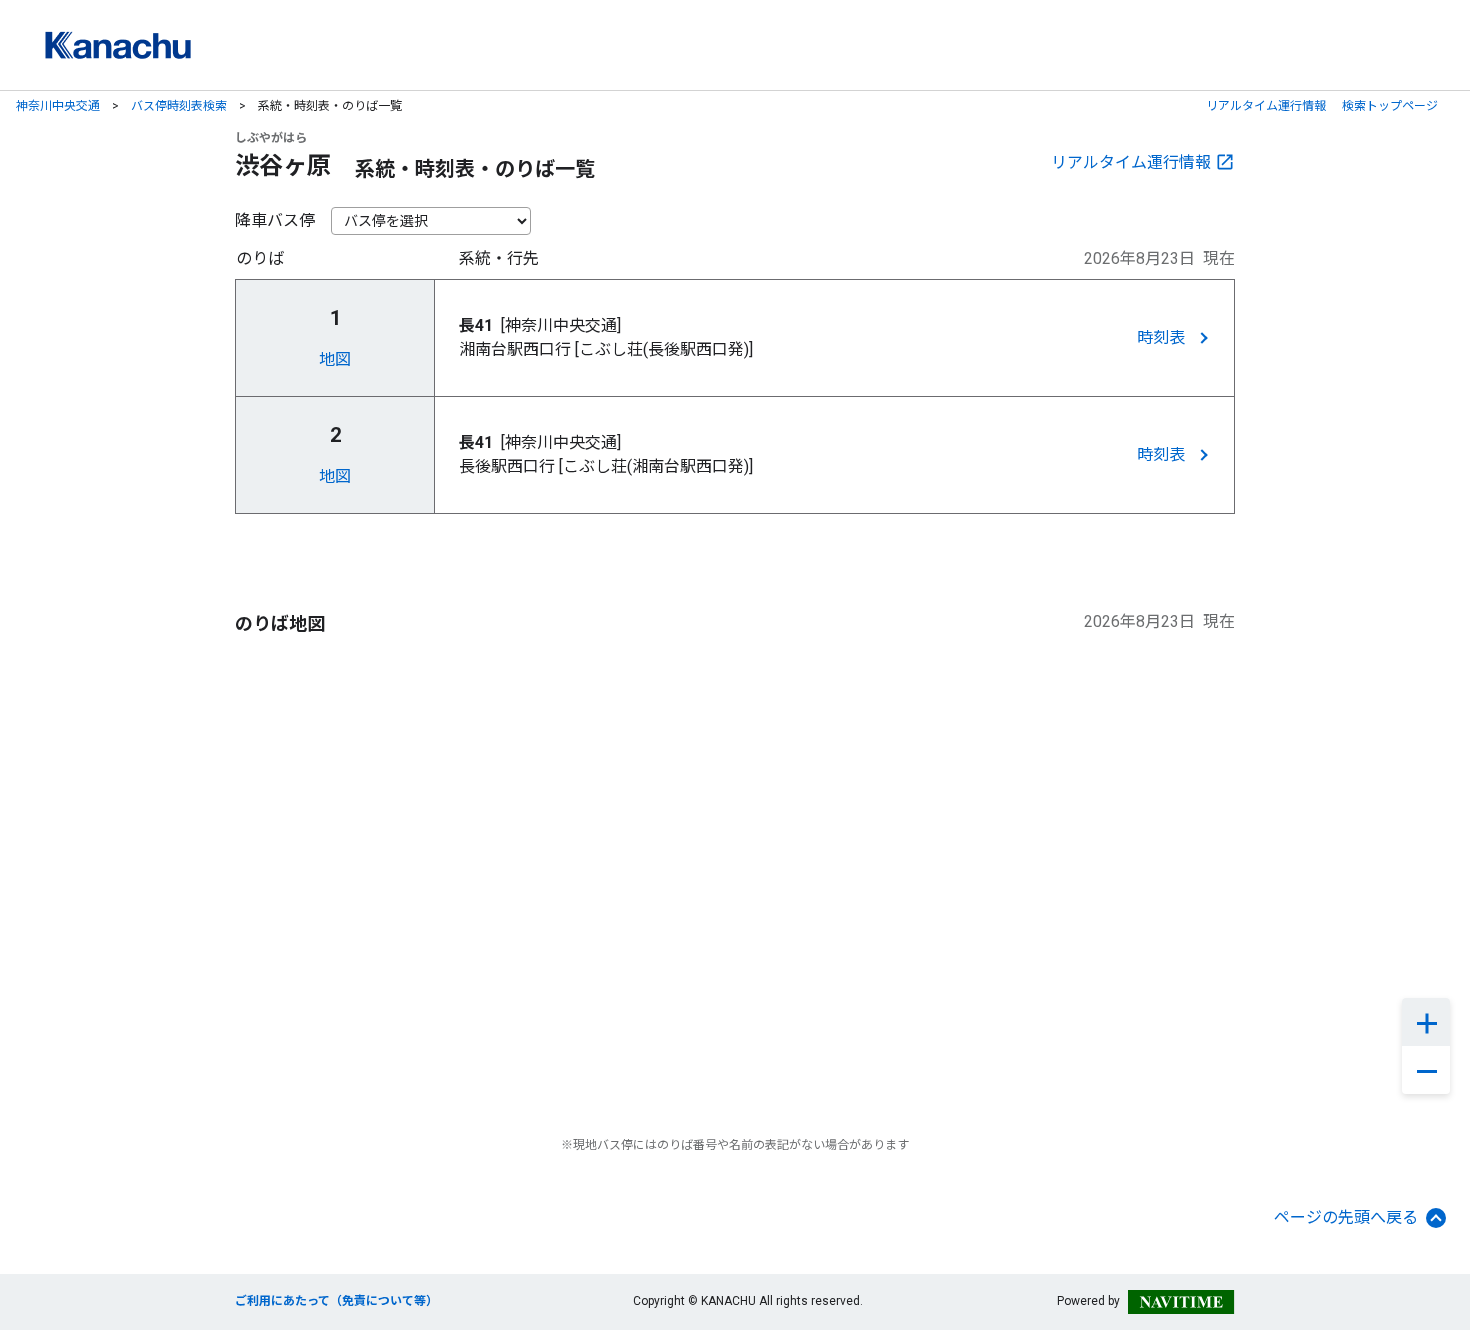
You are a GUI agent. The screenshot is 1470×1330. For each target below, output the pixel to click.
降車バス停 (275, 220)
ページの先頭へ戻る (1346, 1217)
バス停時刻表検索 (179, 106)
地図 (335, 359)
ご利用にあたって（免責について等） (336, 1301)
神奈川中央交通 (58, 106)
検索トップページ (1390, 106)
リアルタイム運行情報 (1266, 106)
